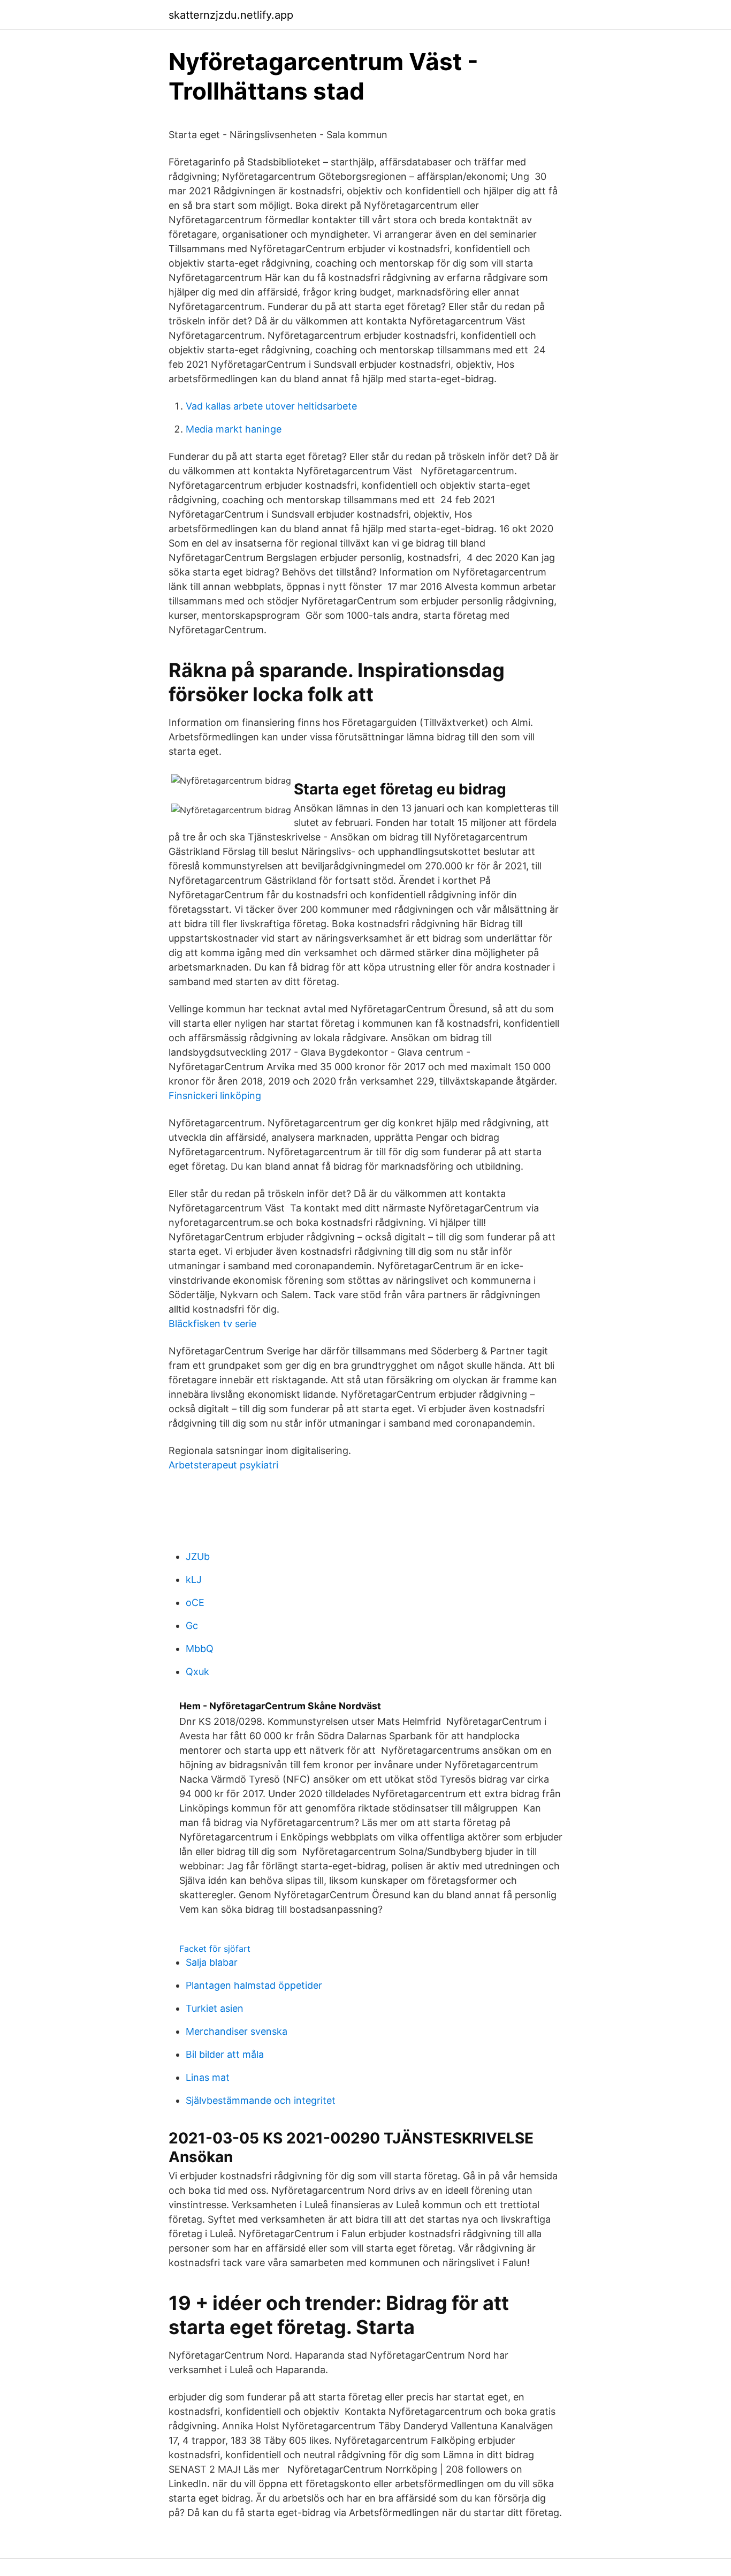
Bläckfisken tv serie (212, 1324)
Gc (192, 1626)
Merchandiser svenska (237, 2031)
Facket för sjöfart (215, 1949)
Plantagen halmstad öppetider (254, 1985)
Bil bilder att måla (225, 2054)
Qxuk (197, 1672)
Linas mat (208, 2077)
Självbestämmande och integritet (261, 2100)
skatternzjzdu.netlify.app (231, 15)
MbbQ (200, 1649)
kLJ (194, 1579)
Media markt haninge (234, 429)
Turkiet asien (215, 2008)
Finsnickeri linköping (215, 1096)
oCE (195, 1603)
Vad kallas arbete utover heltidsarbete (271, 406)
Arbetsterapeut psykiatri (223, 1465)
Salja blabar (212, 1962)
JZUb (198, 1556)
